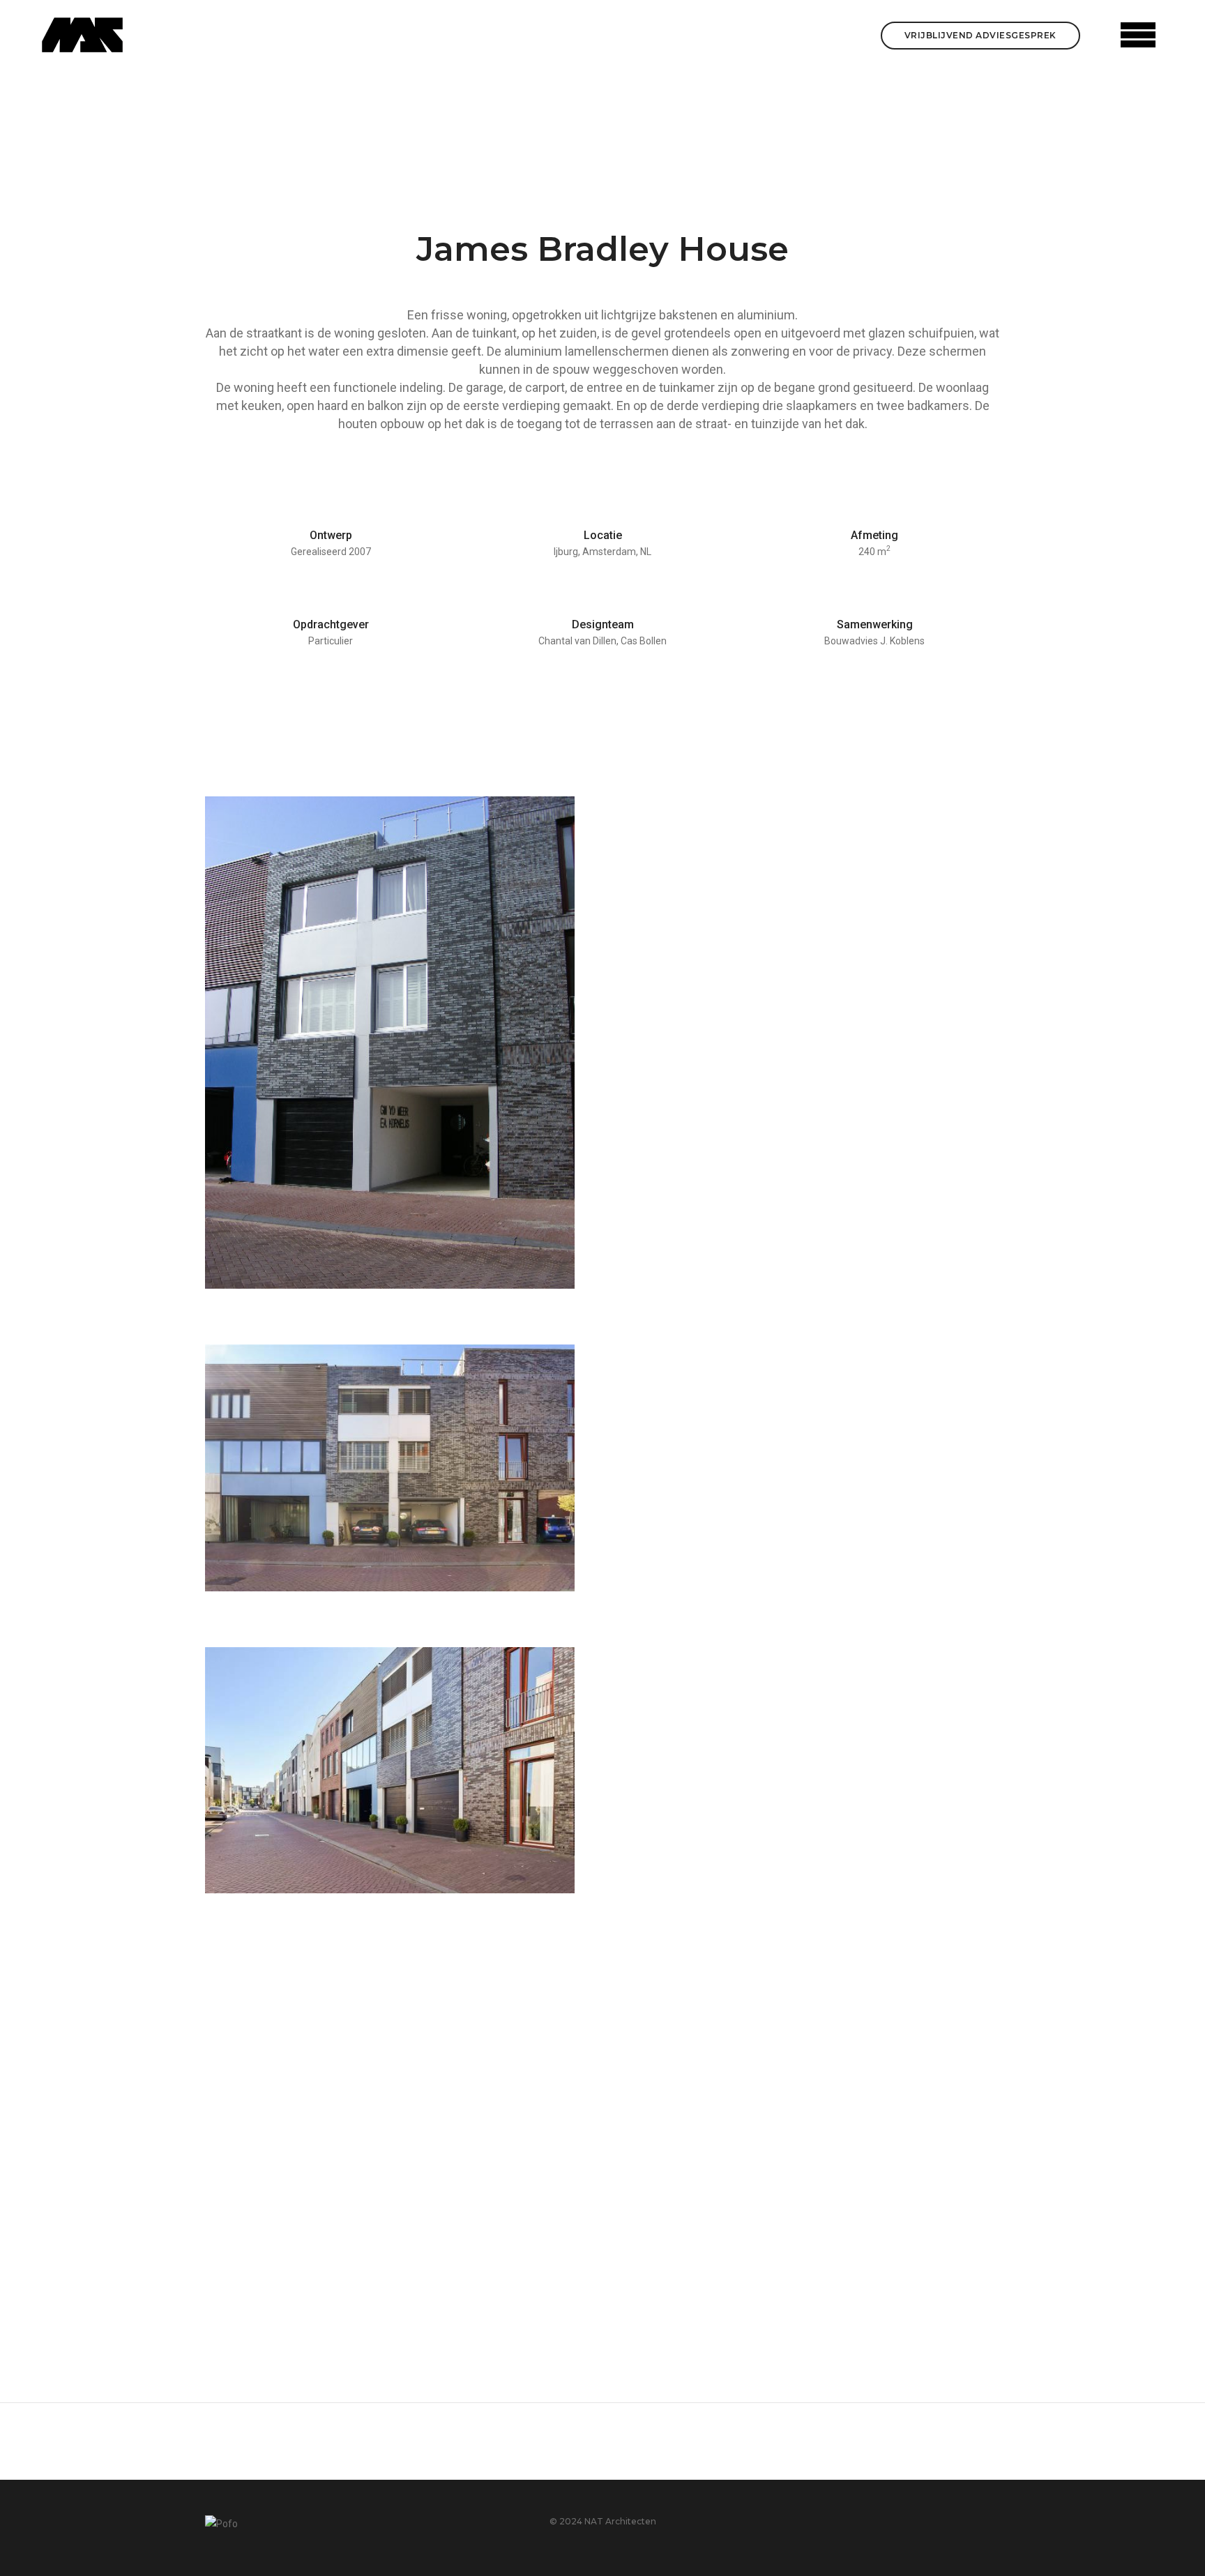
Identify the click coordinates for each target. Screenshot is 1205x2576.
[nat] (82, 35)
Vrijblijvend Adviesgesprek (980, 35)
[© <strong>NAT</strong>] (390, 1043)
